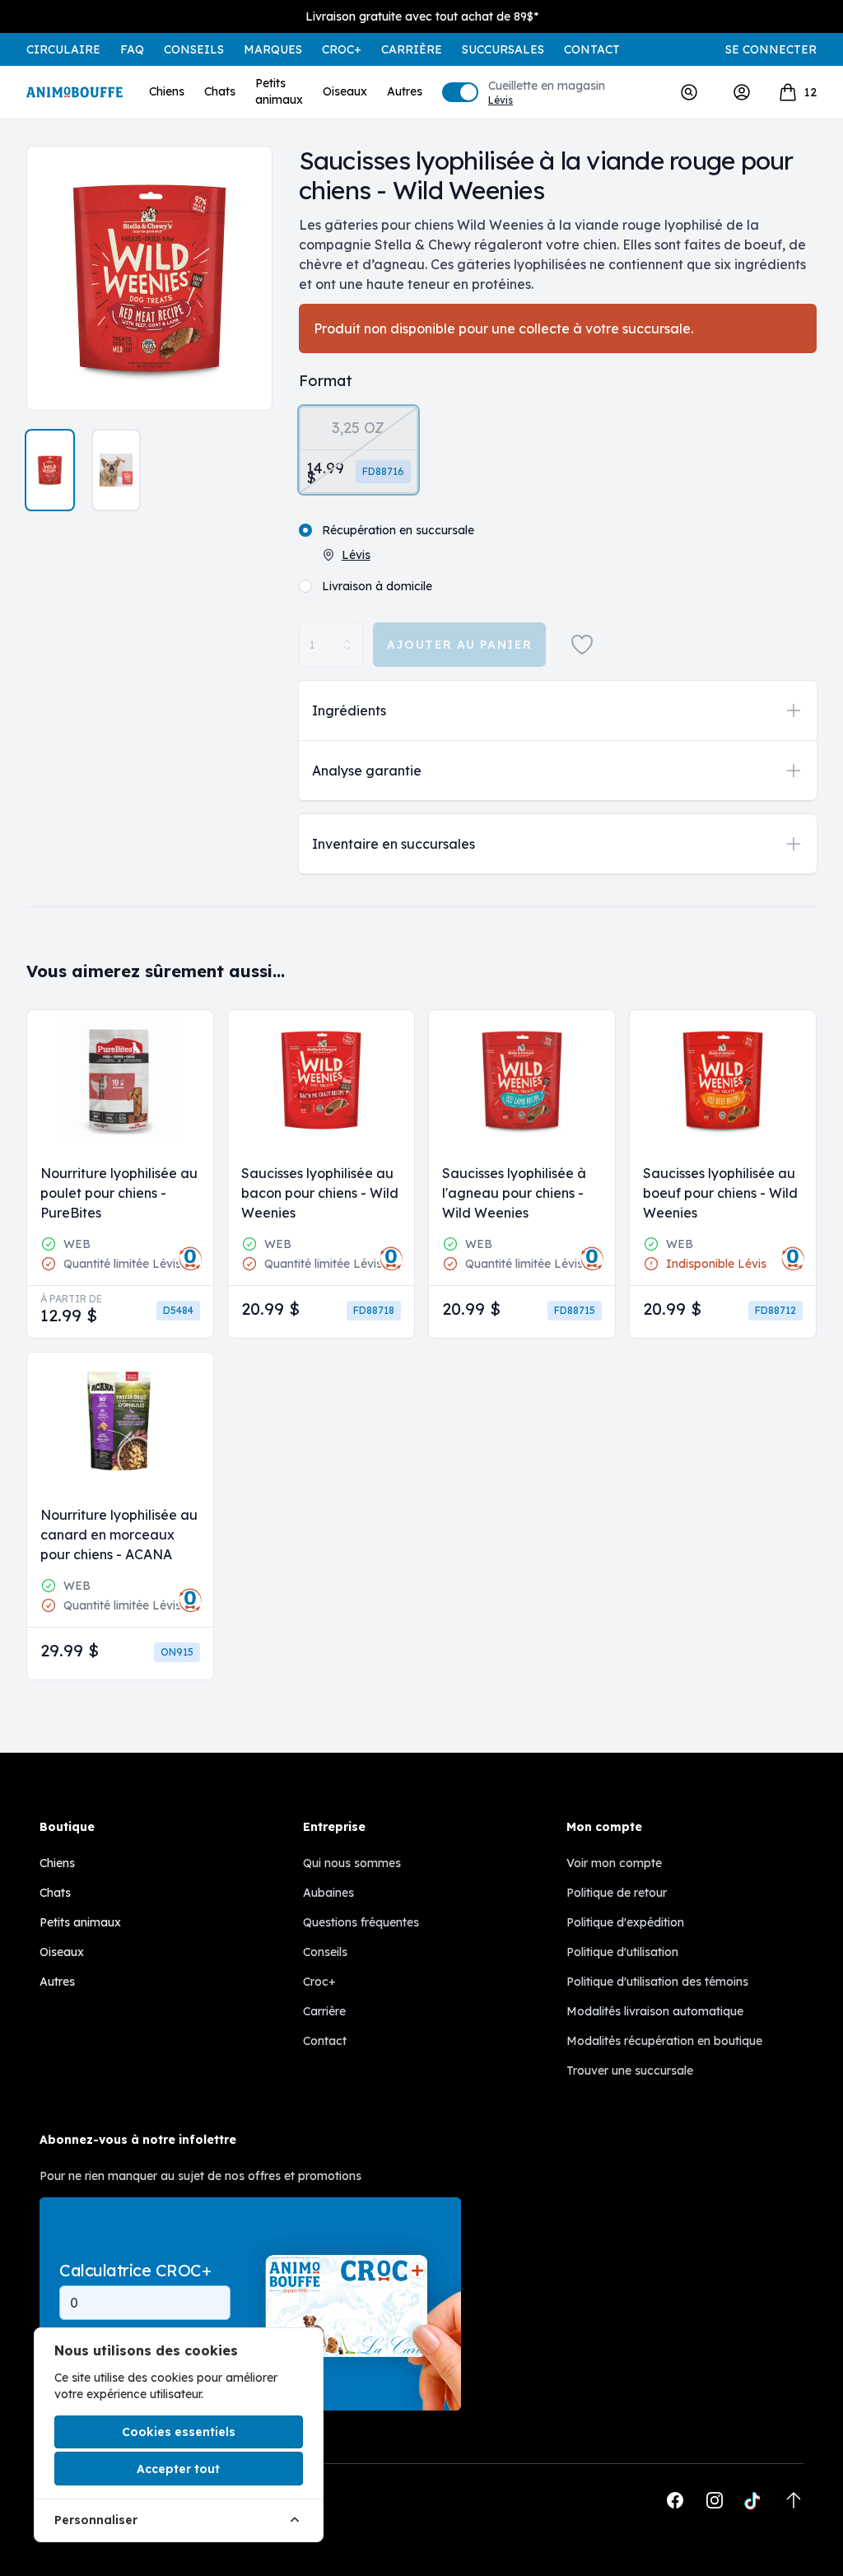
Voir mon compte (614, 1863)
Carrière (412, 49)
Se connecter (771, 49)
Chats (220, 91)
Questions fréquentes (361, 1922)
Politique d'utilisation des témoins (657, 1982)
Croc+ (319, 1982)
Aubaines (328, 1893)
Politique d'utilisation (622, 1952)
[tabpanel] (149, 278)
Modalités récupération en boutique (664, 2041)
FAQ (132, 49)
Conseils (194, 49)
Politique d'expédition (625, 1922)
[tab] (50, 470)
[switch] (460, 92)
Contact (592, 49)
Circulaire (63, 49)
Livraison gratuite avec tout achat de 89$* (422, 16)
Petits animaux (279, 91)
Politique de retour (617, 1893)
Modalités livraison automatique (655, 2011)
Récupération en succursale (398, 530)
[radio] (359, 450)
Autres (405, 91)
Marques (273, 49)
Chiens (167, 91)
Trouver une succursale (630, 2071)
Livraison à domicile (377, 586)
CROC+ (342, 49)
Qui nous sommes (352, 1863)
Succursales (503, 49)
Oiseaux (345, 91)
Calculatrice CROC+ (135, 2271)
